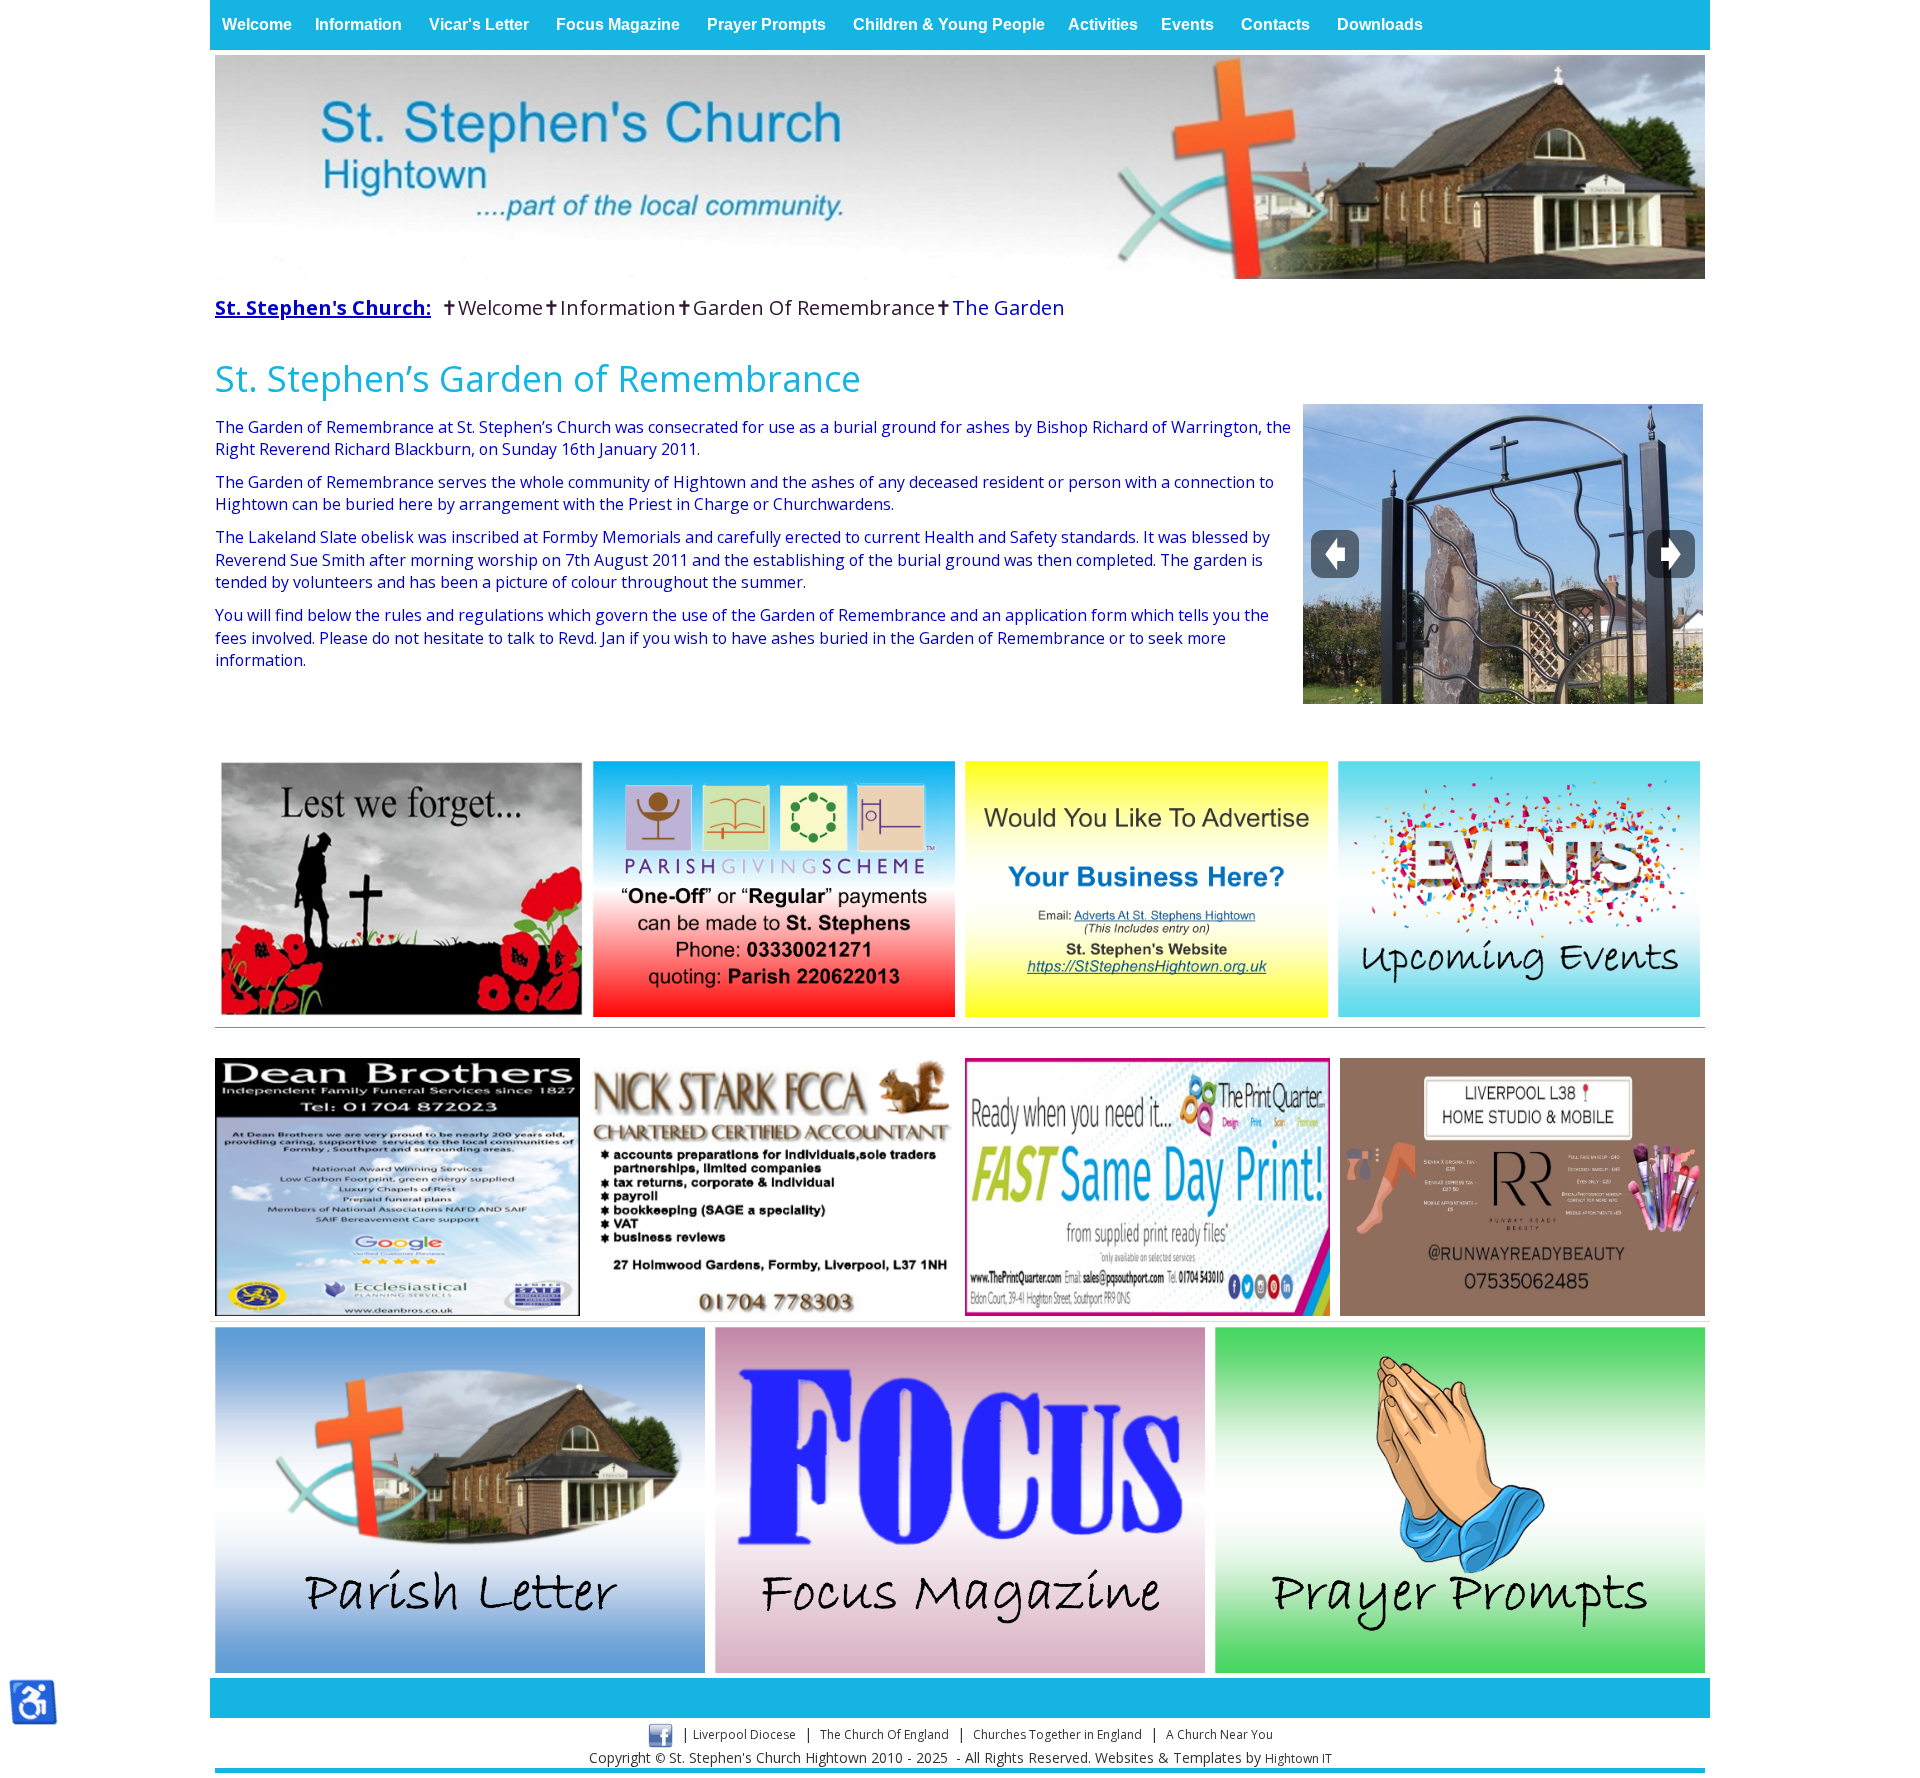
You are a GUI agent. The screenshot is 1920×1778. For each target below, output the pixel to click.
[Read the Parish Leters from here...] (460, 1500)
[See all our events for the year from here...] (1519, 889)
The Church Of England (884, 1734)
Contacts (1275, 24)
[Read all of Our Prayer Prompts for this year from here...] (1460, 1500)
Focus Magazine (618, 24)
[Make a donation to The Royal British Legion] (401, 889)
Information (358, 24)
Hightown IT (1298, 1758)
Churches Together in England (1057, 1734)
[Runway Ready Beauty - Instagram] (1522, 1187)
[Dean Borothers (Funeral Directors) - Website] (397, 1187)
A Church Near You (1219, 1734)
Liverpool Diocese (744, 1734)
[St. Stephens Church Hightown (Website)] (960, 167)
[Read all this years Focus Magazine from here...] (960, 1500)
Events (1187, 24)
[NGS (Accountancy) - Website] (772, 1187)
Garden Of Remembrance (814, 307)
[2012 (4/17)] (1503, 554)
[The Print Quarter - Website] (1147, 1187)
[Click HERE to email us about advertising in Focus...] (1146, 889)
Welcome (257, 24)
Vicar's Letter (479, 24)
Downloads (1380, 24)
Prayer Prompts (766, 24)
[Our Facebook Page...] (660, 1734)
